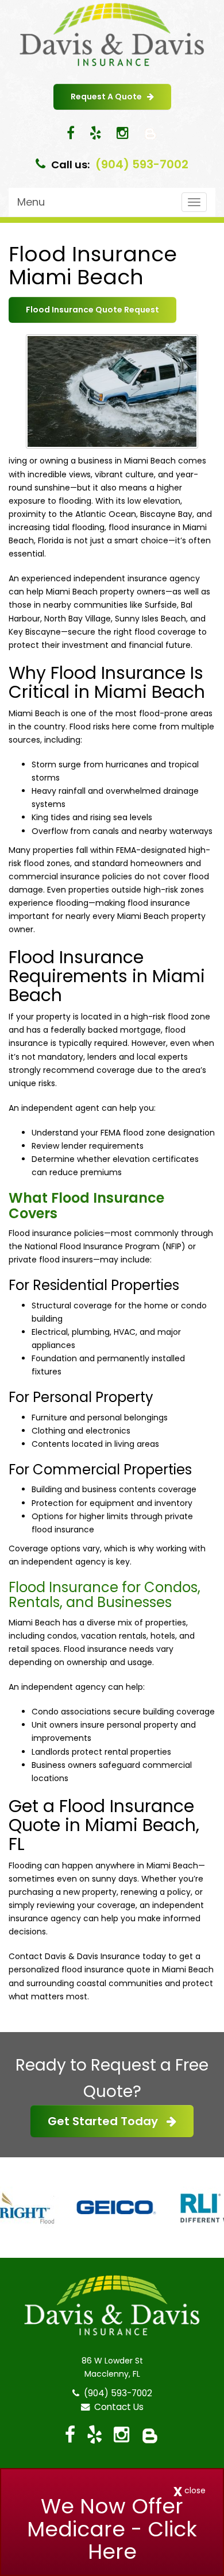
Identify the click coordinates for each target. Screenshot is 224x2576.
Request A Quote (109, 96)
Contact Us (117, 2407)
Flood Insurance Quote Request (92, 310)
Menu (31, 202)
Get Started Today (107, 2121)
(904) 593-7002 (142, 164)
